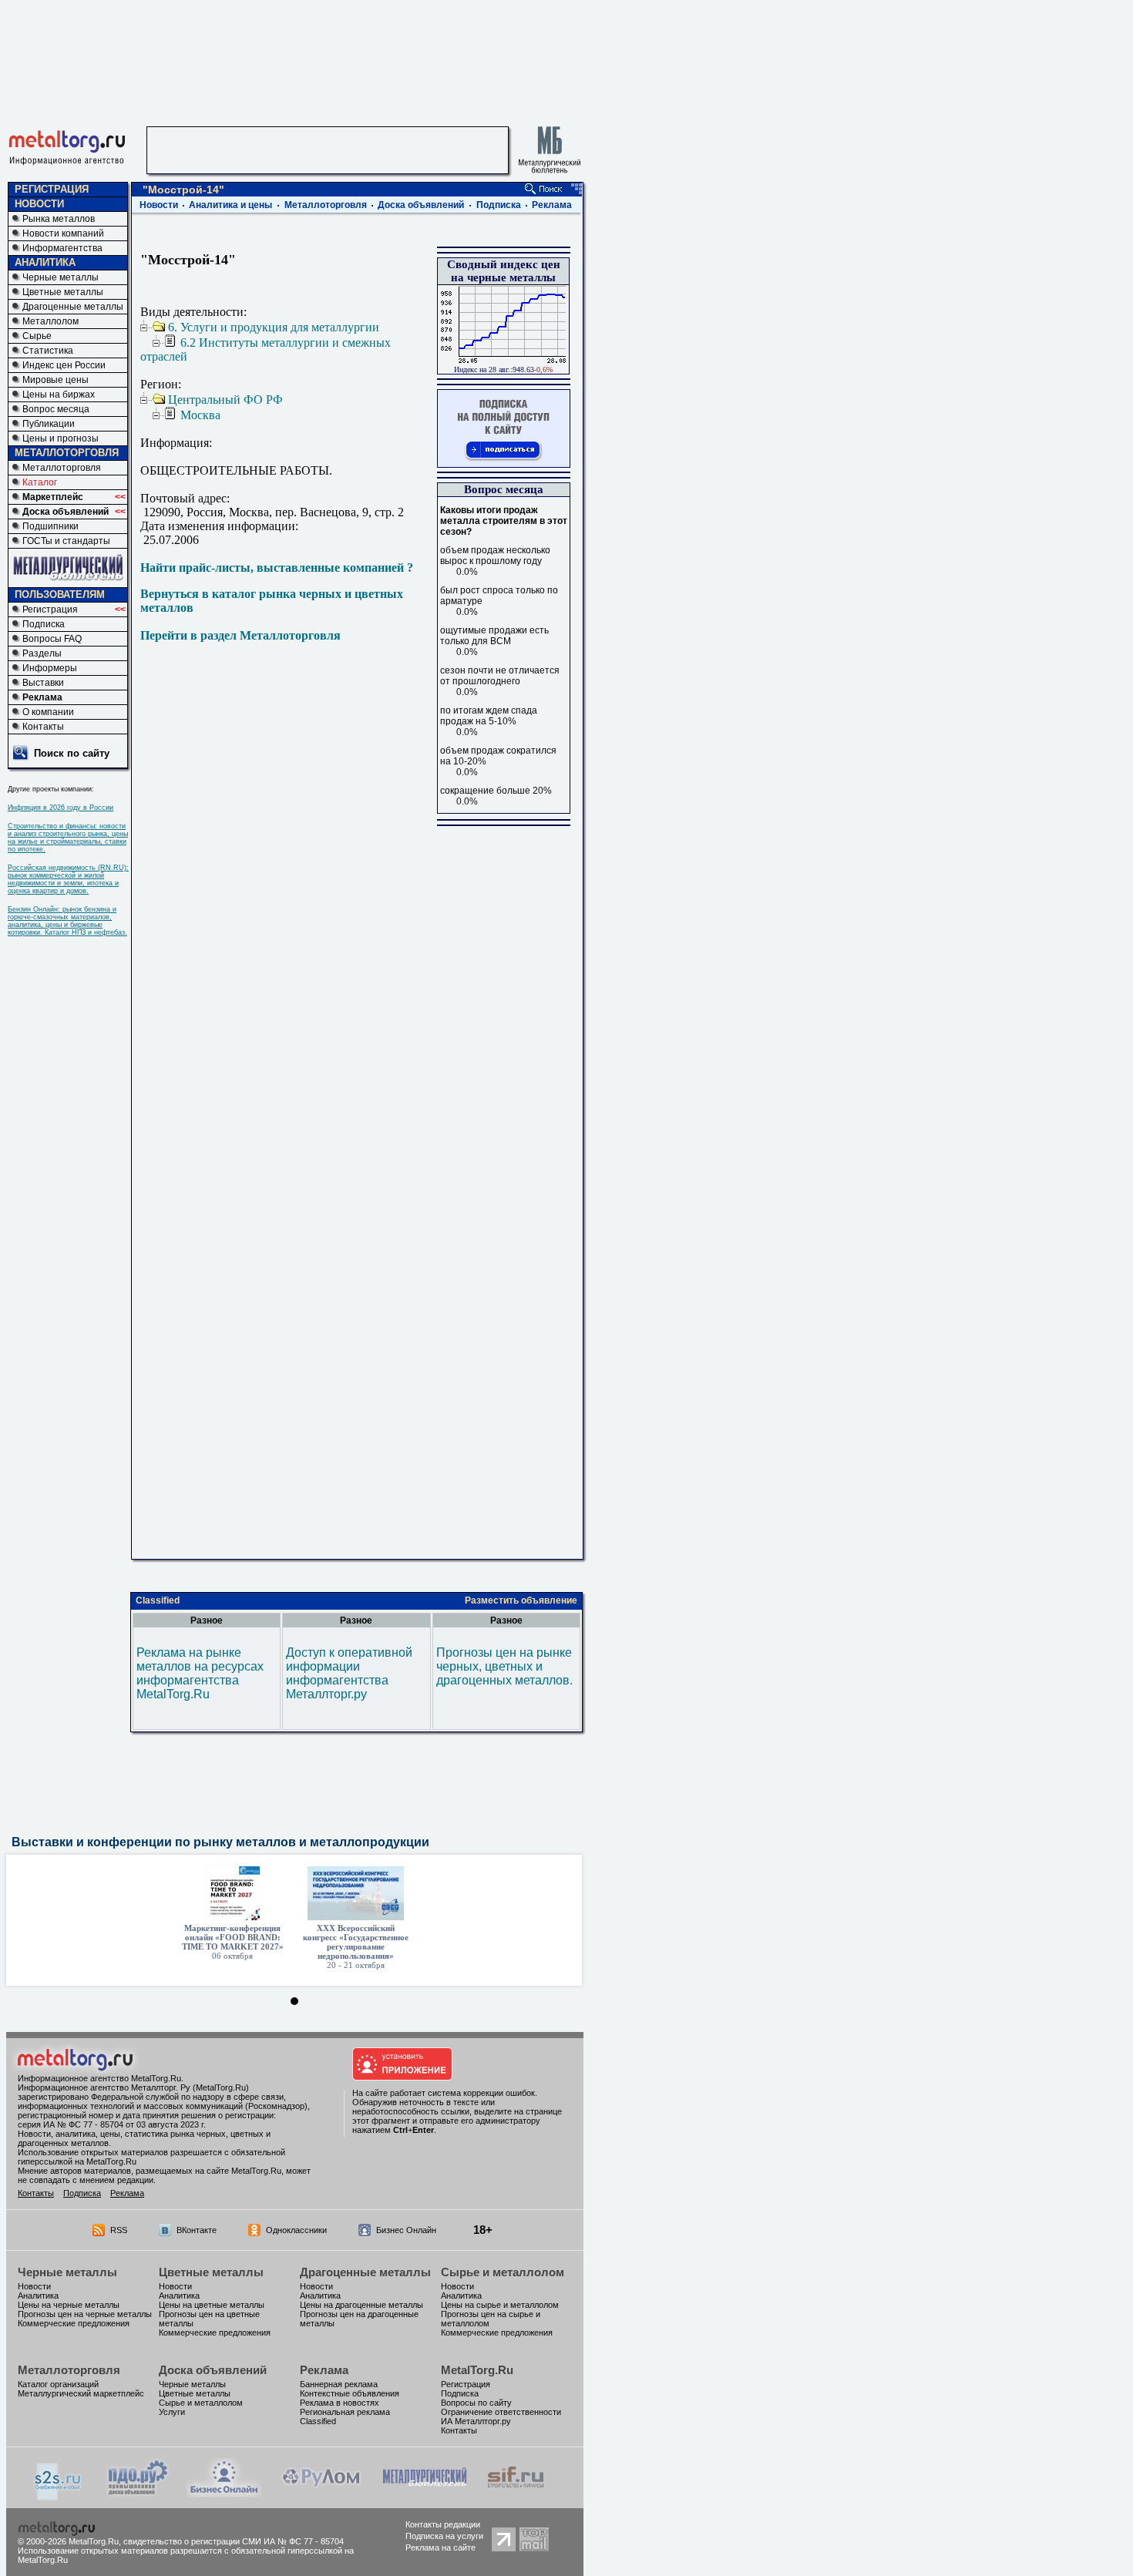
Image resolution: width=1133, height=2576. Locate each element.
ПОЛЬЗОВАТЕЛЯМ (60, 594)
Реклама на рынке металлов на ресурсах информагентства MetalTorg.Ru (200, 1673)
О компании (48, 712)
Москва (200, 415)
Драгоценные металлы (73, 307)
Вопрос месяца (56, 409)
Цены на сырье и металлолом (500, 2305)
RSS (119, 2230)
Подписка (44, 624)
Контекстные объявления (350, 2393)
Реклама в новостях (340, 2403)
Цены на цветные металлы (212, 2305)
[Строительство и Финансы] (516, 2493)
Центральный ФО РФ (225, 400)
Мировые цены (55, 380)
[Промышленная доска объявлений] (138, 2495)
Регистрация (50, 610)
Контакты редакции (443, 2524)
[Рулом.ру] (321, 2493)
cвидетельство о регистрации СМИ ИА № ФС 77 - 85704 (234, 2541)
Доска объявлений (66, 512)
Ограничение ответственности (501, 2412)
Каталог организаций (58, 2384)
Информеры (50, 668)
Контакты (43, 727)
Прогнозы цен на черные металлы (85, 2314)
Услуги (172, 2412)
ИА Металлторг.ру (476, 2421)
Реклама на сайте (440, 2547)
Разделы (42, 653)
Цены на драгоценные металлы (361, 2305)
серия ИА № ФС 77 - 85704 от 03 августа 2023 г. (112, 2124)
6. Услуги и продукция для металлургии (274, 327)
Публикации (49, 424)
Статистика (48, 351)
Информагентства (62, 248)
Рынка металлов (59, 219)
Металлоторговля (62, 468)
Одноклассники (296, 2230)
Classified (158, 1600)
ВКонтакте (197, 2230)
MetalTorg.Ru (477, 2370)
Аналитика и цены (230, 205)
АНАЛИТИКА (45, 262)
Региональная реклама (345, 2412)
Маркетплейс (53, 497)
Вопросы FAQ (52, 639)
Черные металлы (61, 277)
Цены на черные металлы (69, 2305)
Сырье (37, 336)
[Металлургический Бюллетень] (424, 2493)
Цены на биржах (59, 395)
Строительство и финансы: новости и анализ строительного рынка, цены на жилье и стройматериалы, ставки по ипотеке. (68, 838)
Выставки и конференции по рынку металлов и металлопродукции (220, 1842)
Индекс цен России (64, 365)
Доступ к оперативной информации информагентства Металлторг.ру (349, 1673)
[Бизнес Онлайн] (224, 2493)
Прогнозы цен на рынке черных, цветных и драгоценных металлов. (504, 1666)
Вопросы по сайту (476, 2403)
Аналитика (38, 2296)
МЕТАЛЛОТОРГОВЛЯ (67, 453)
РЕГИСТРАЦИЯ (52, 189)
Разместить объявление (521, 1600)
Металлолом (50, 321)
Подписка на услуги (444, 2536)
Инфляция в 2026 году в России (61, 808)
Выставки (43, 683)
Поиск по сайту (72, 753)
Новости (159, 205)
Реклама (42, 697)
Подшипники (50, 526)
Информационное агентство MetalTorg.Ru (99, 2078)
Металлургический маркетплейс (81, 2393)
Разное (207, 1620)
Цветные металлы (63, 292)
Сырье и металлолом (503, 2272)
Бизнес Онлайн (406, 2230)
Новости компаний (63, 233)
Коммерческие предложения (74, 2323)
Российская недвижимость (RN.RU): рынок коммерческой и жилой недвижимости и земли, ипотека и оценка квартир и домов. (68, 879)
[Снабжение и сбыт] (59, 2496)
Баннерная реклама (339, 2384)
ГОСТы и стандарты (66, 541)
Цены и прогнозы (61, 438)
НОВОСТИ (39, 204)
